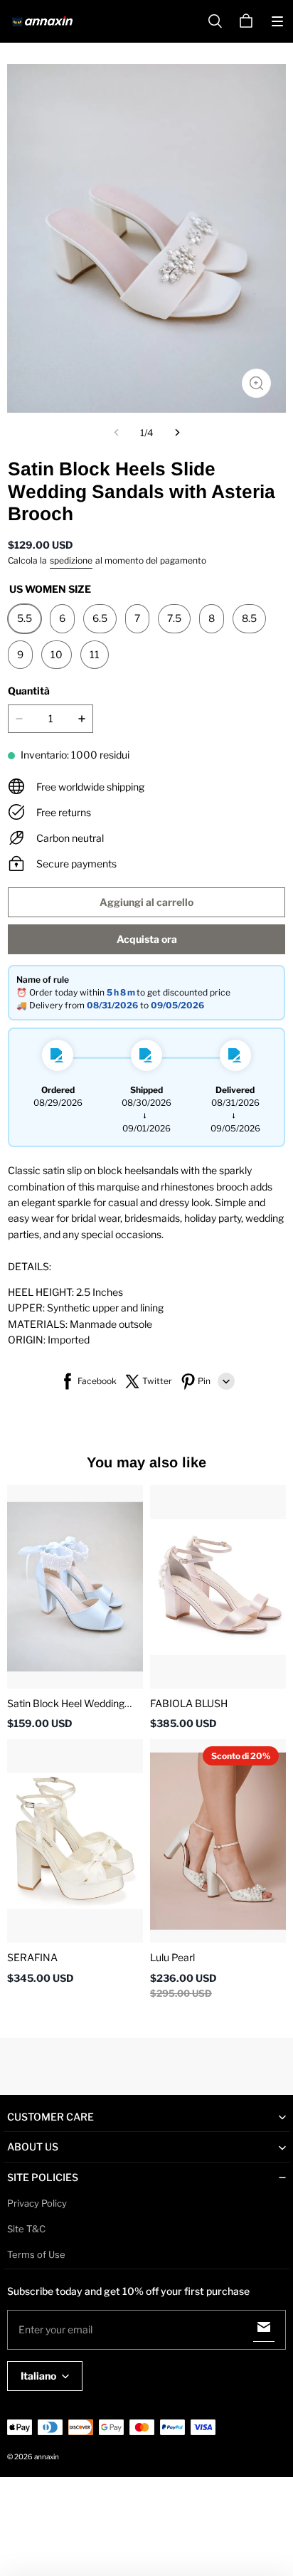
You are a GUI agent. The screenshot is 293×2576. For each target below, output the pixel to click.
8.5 (249, 618)
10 (57, 654)
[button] (277, 21)
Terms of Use (36, 2254)
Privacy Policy (37, 2203)
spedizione (71, 560)
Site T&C (26, 2229)
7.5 (174, 618)
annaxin (47, 2456)
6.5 (100, 618)
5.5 (25, 618)
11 (95, 654)
